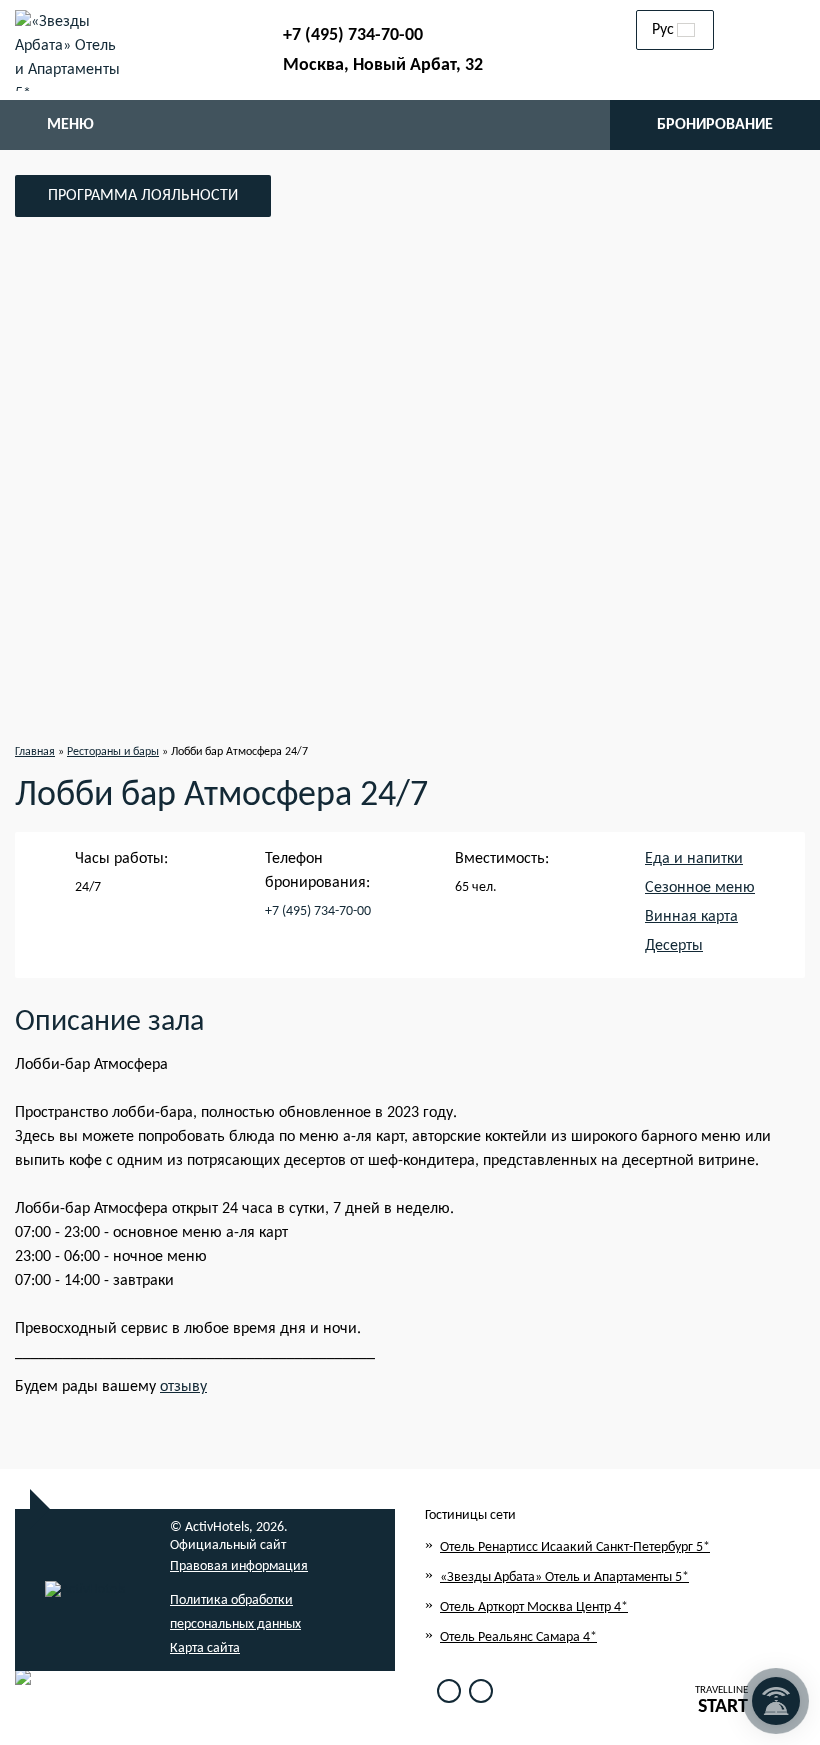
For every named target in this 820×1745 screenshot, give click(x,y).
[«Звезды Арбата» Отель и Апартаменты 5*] (68, 50)
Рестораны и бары (113, 752)
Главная (35, 752)
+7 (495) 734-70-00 (353, 35)
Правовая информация (239, 1566)
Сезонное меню (700, 888)
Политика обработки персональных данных (235, 1612)
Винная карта (691, 917)
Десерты (674, 946)
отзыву (183, 1387)
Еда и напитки (694, 859)
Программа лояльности (143, 196)
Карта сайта (205, 1648)
